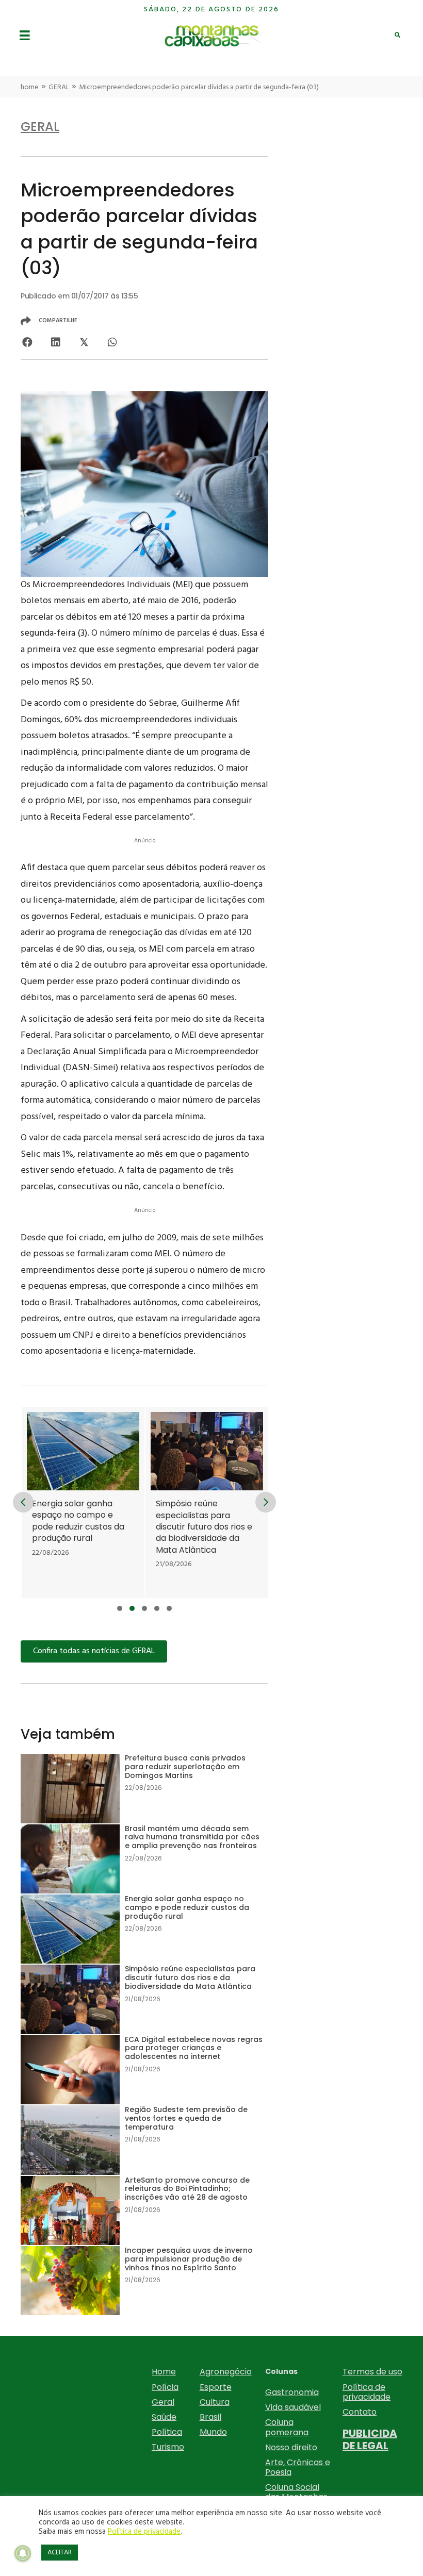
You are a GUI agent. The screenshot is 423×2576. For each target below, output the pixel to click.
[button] (120, 1608)
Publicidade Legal (370, 2439)
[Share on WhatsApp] (112, 343)
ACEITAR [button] (60, 2553)
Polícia (165, 2387)
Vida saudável (293, 2407)
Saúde (164, 2417)
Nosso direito (291, 2447)
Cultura (215, 2402)
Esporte (216, 2387)
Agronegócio (226, 2372)
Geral (163, 2402)
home (30, 87)
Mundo (213, 2432)
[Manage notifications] (23, 2553)
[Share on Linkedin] (55, 343)
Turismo (168, 2447)
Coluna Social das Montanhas (296, 2492)
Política (167, 2432)
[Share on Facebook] (27, 343)
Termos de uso (372, 2372)
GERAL (59, 87)
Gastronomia (292, 2392)
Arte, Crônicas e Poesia (298, 2467)
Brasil (210, 2417)
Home (164, 2372)
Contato (360, 2412)
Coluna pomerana (287, 2427)
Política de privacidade (367, 2392)
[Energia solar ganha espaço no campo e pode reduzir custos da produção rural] (83, 1502)
